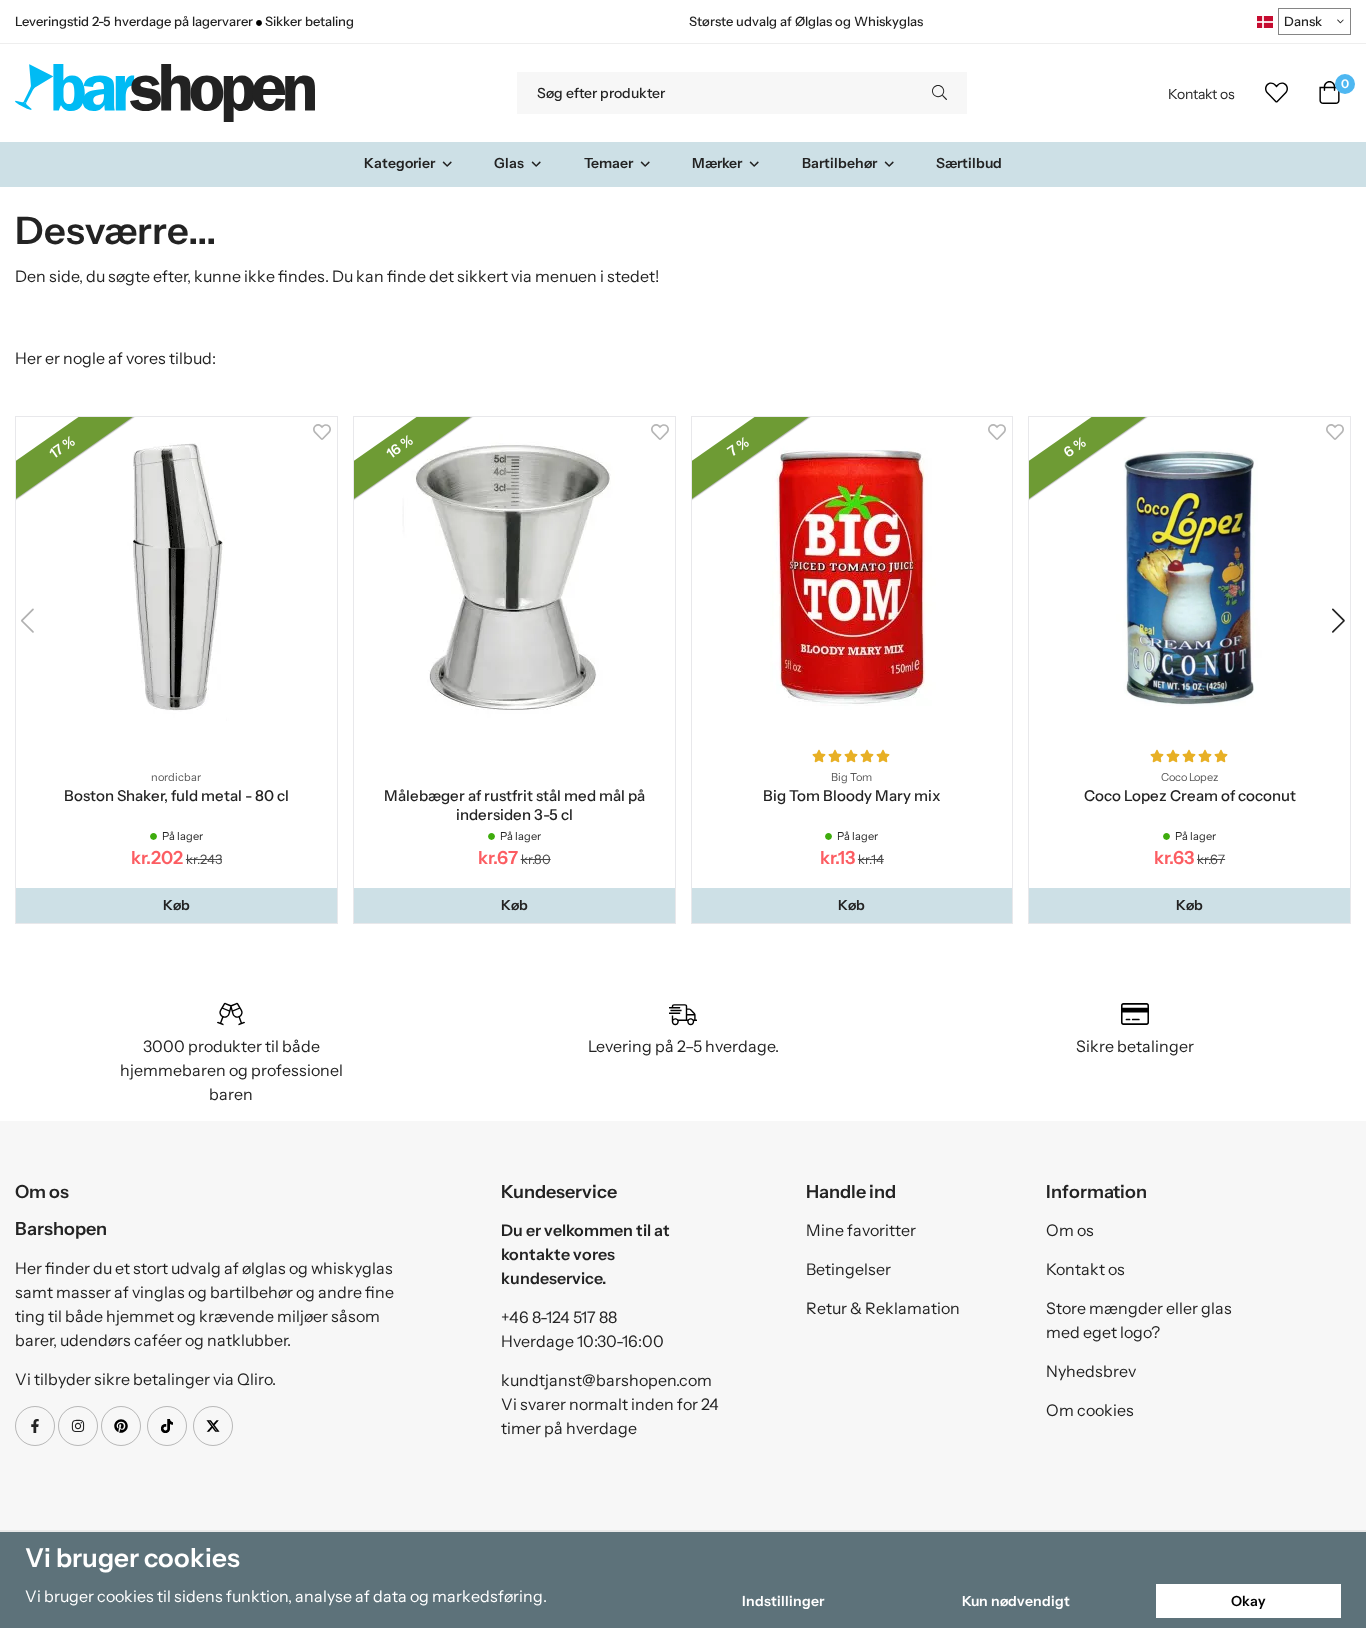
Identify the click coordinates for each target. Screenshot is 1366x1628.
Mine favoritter (861, 1230)
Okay (1248, 1601)
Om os (1070, 1230)
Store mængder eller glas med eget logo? (1139, 1320)
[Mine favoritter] (1276, 93)
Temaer (608, 163)
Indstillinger (783, 1601)
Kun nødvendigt (1016, 1601)
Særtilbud (969, 163)
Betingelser (848, 1269)
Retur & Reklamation (883, 1308)
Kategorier (399, 163)
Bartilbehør (839, 163)
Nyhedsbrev (1091, 1371)
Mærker (717, 163)
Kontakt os (1201, 94)
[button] (176, 905)
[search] (939, 93)
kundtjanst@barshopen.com (606, 1380)
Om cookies (1090, 1410)
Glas (509, 163)
